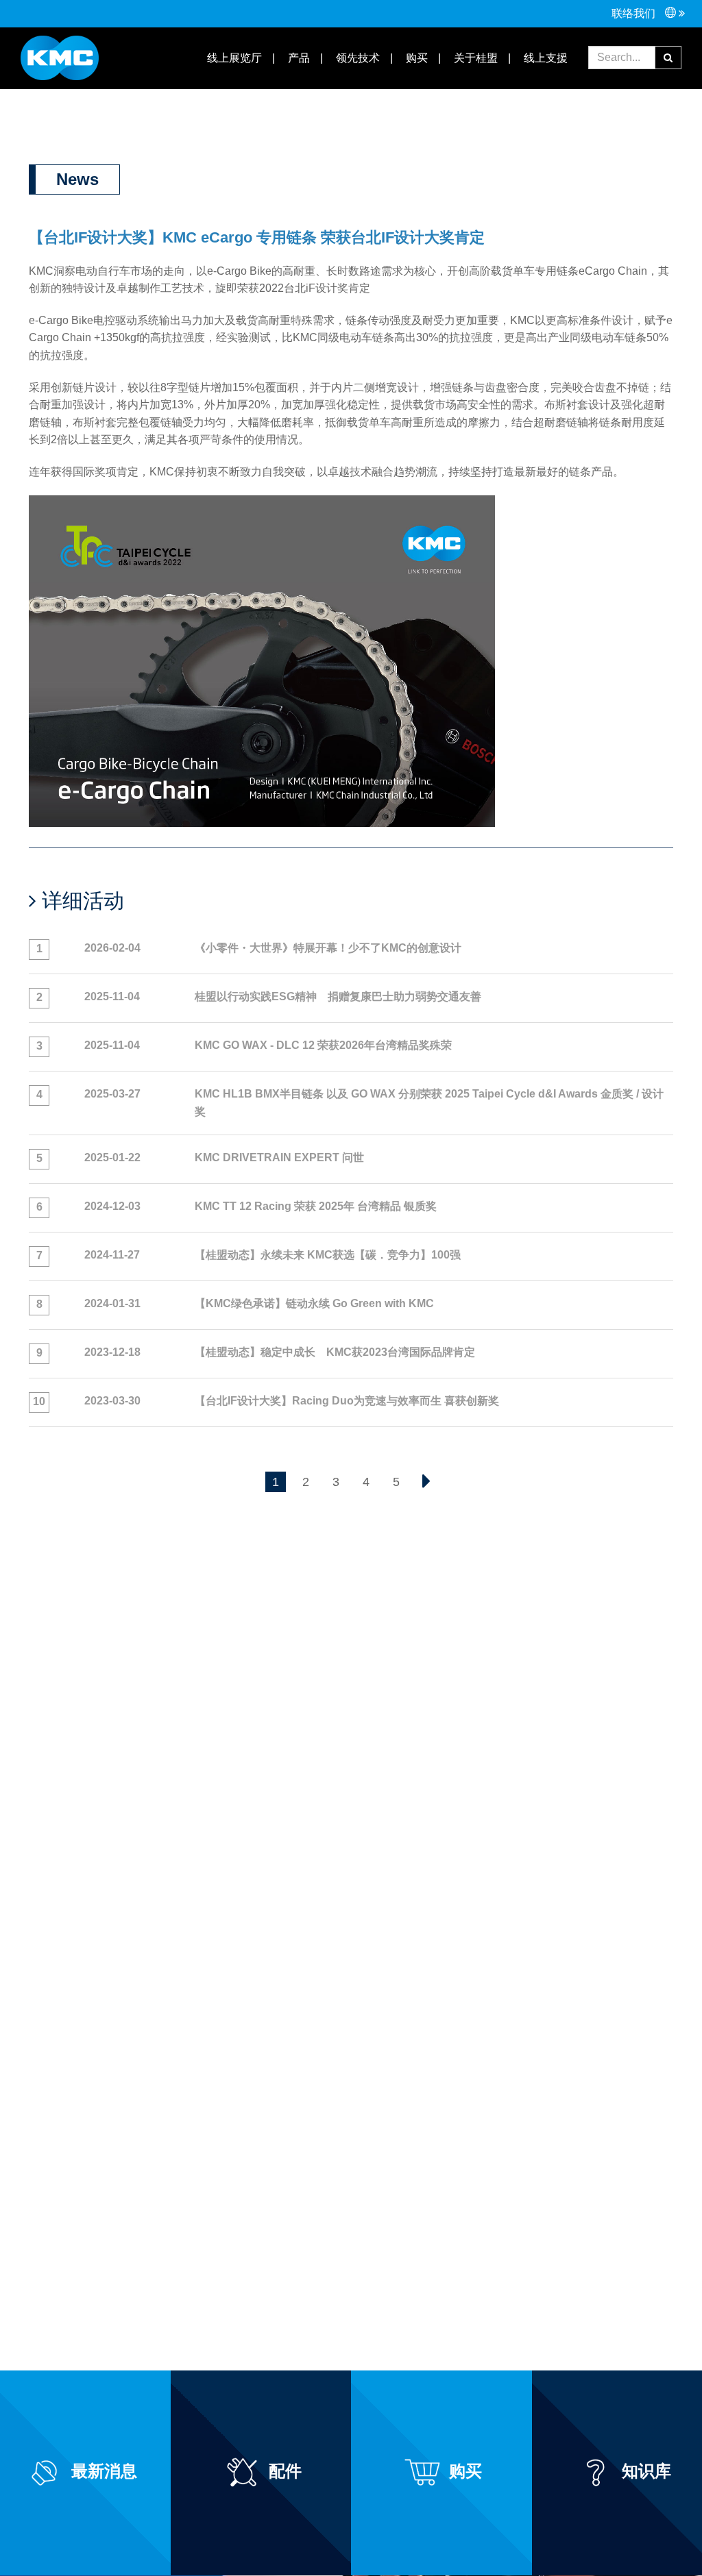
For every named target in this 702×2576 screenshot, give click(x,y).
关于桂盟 (474, 58)
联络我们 (635, 13)
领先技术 (356, 58)
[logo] (60, 57)
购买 (415, 58)
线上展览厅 (233, 58)
